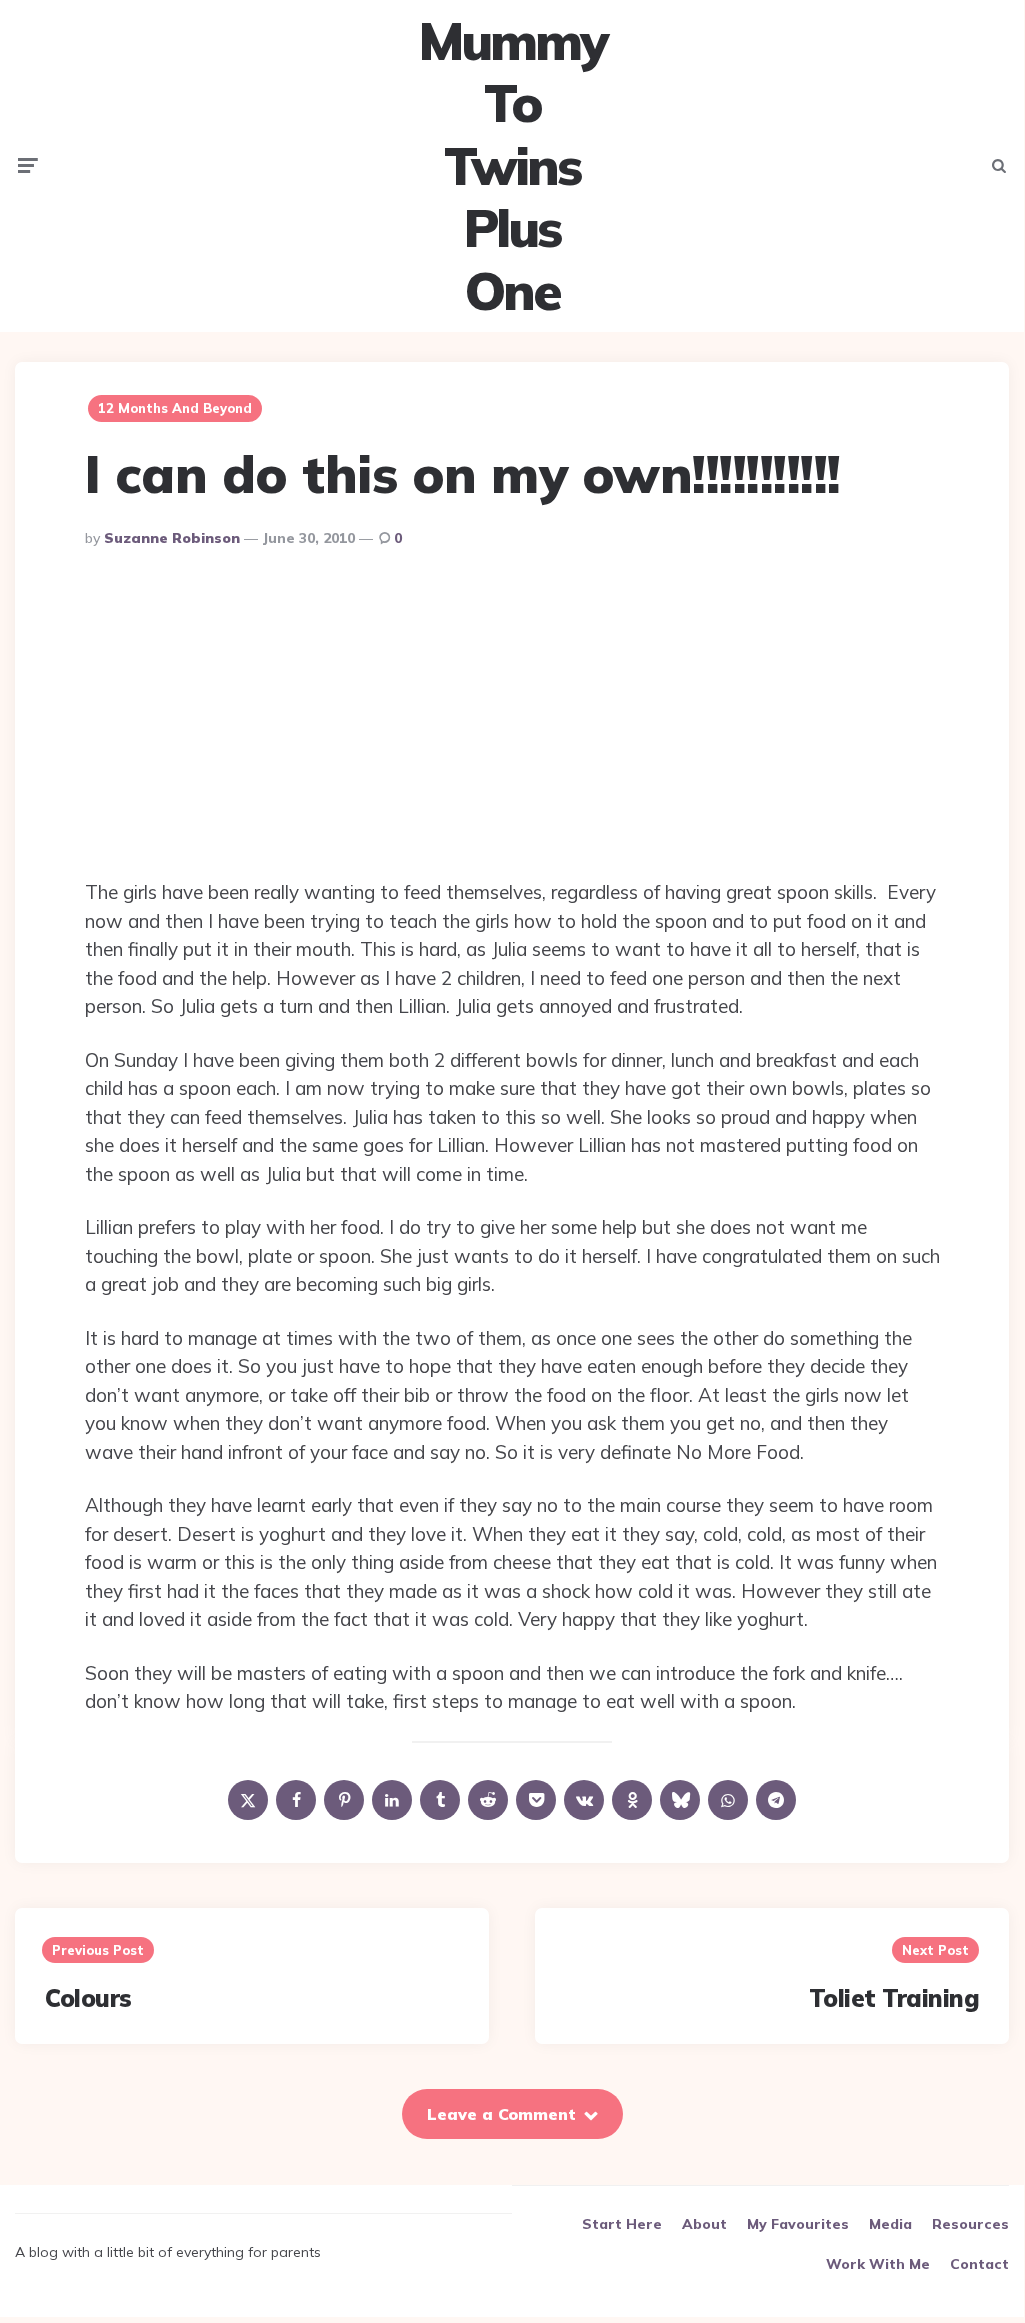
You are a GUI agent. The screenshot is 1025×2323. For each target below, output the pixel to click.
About (704, 2224)
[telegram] (776, 1800)
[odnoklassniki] (632, 1800)
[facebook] (296, 1800)
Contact (979, 2264)
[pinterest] (344, 1800)
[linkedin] (392, 1800)
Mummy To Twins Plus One (512, 166)
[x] (248, 1800)
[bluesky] (680, 1800)
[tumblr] (440, 1800)
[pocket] (536, 1800)
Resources (970, 2224)
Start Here (622, 2224)
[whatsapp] (728, 1800)
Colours (88, 1998)
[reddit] (488, 1800)
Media (890, 2224)
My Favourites (798, 2224)
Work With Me (878, 2264)
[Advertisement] (512, 718)
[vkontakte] (584, 1800)
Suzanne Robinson (172, 538)
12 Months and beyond (175, 408)
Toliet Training (894, 1998)
